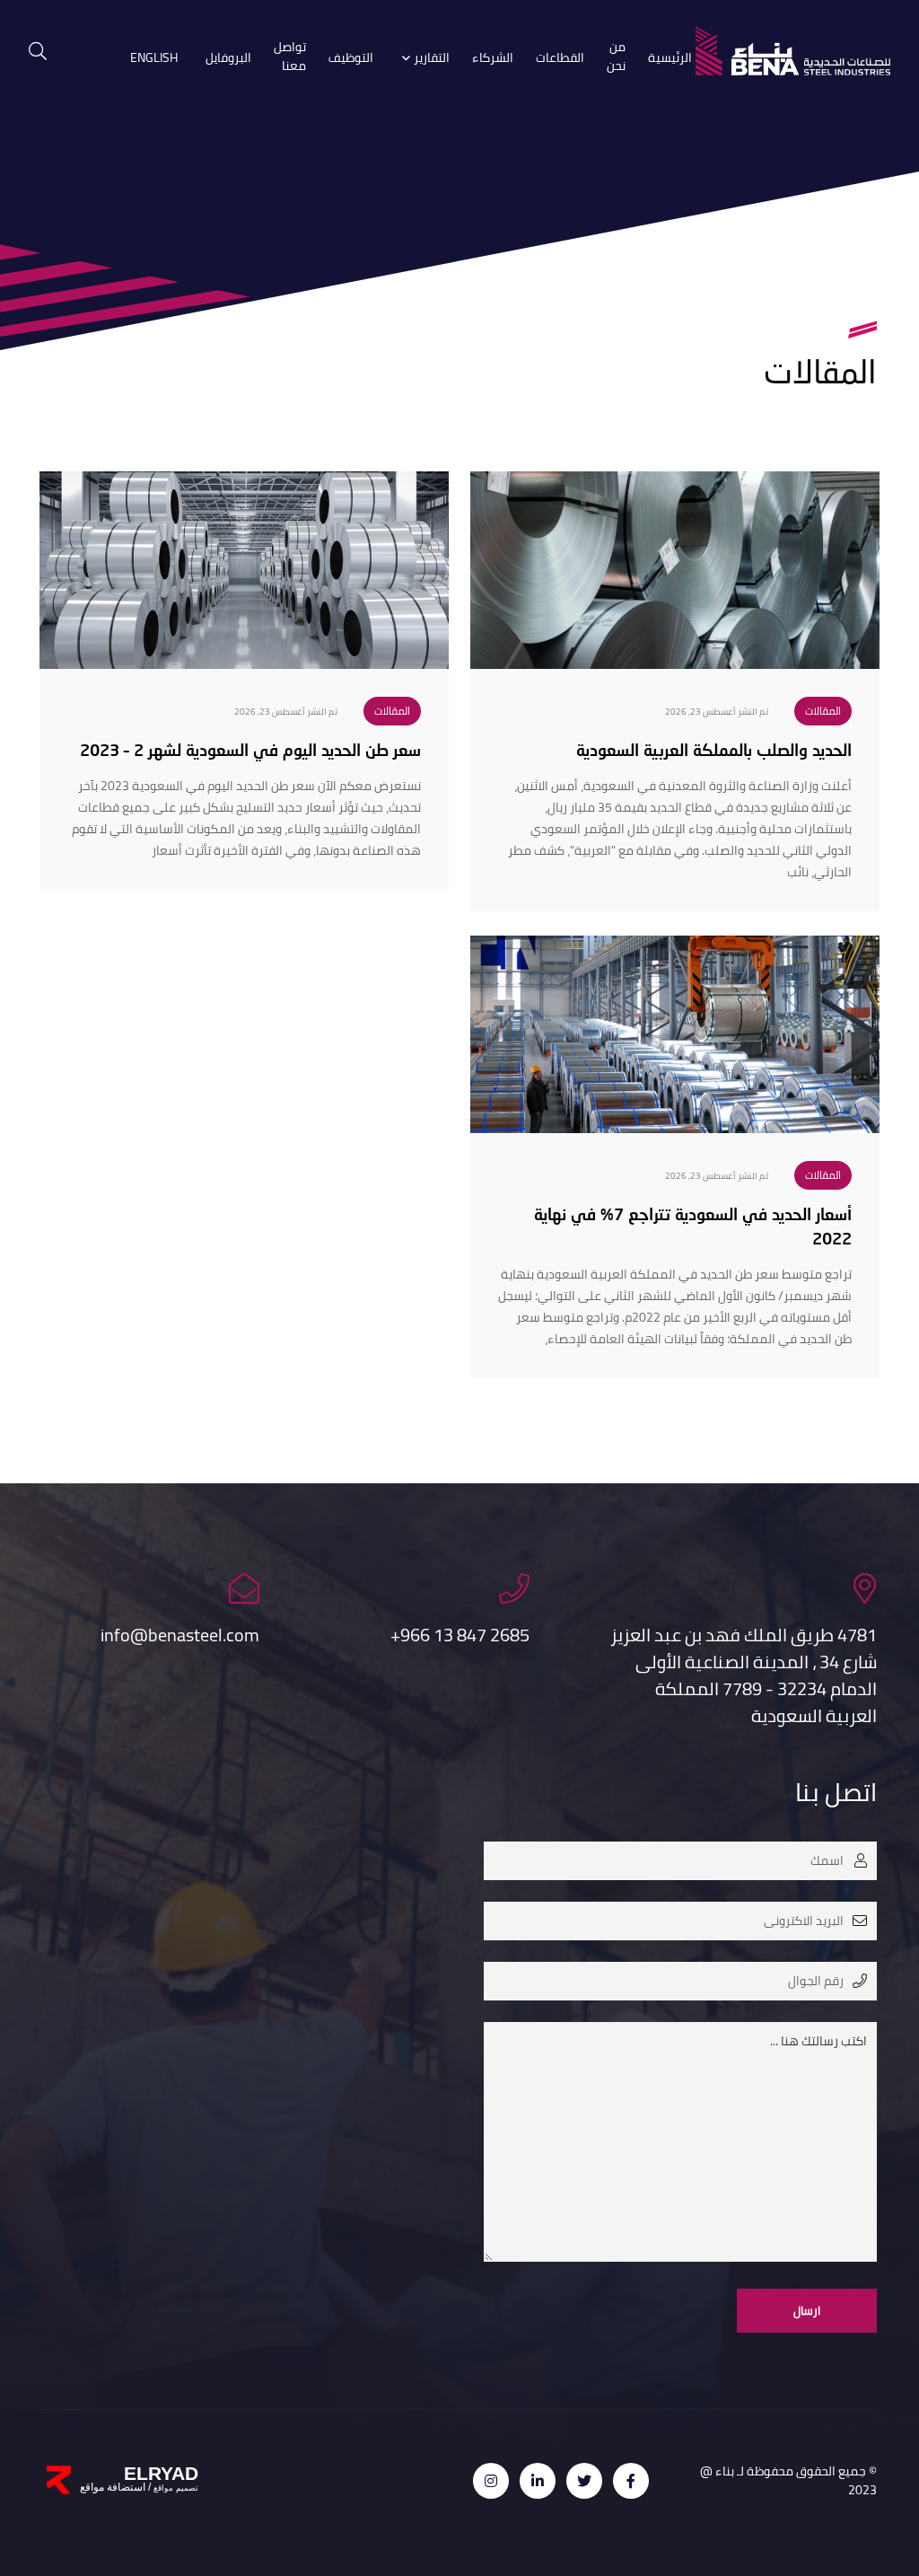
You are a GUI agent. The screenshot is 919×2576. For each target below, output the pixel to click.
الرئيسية (670, 58)
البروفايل (228, 58)
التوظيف (351, 58)
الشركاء (493, 58)
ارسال (807, 2310)
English (154, 58)
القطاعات (560, 58)
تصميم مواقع (175, 2488)
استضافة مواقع (113, 2487)
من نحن (616, 57)
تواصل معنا (290, 57)
